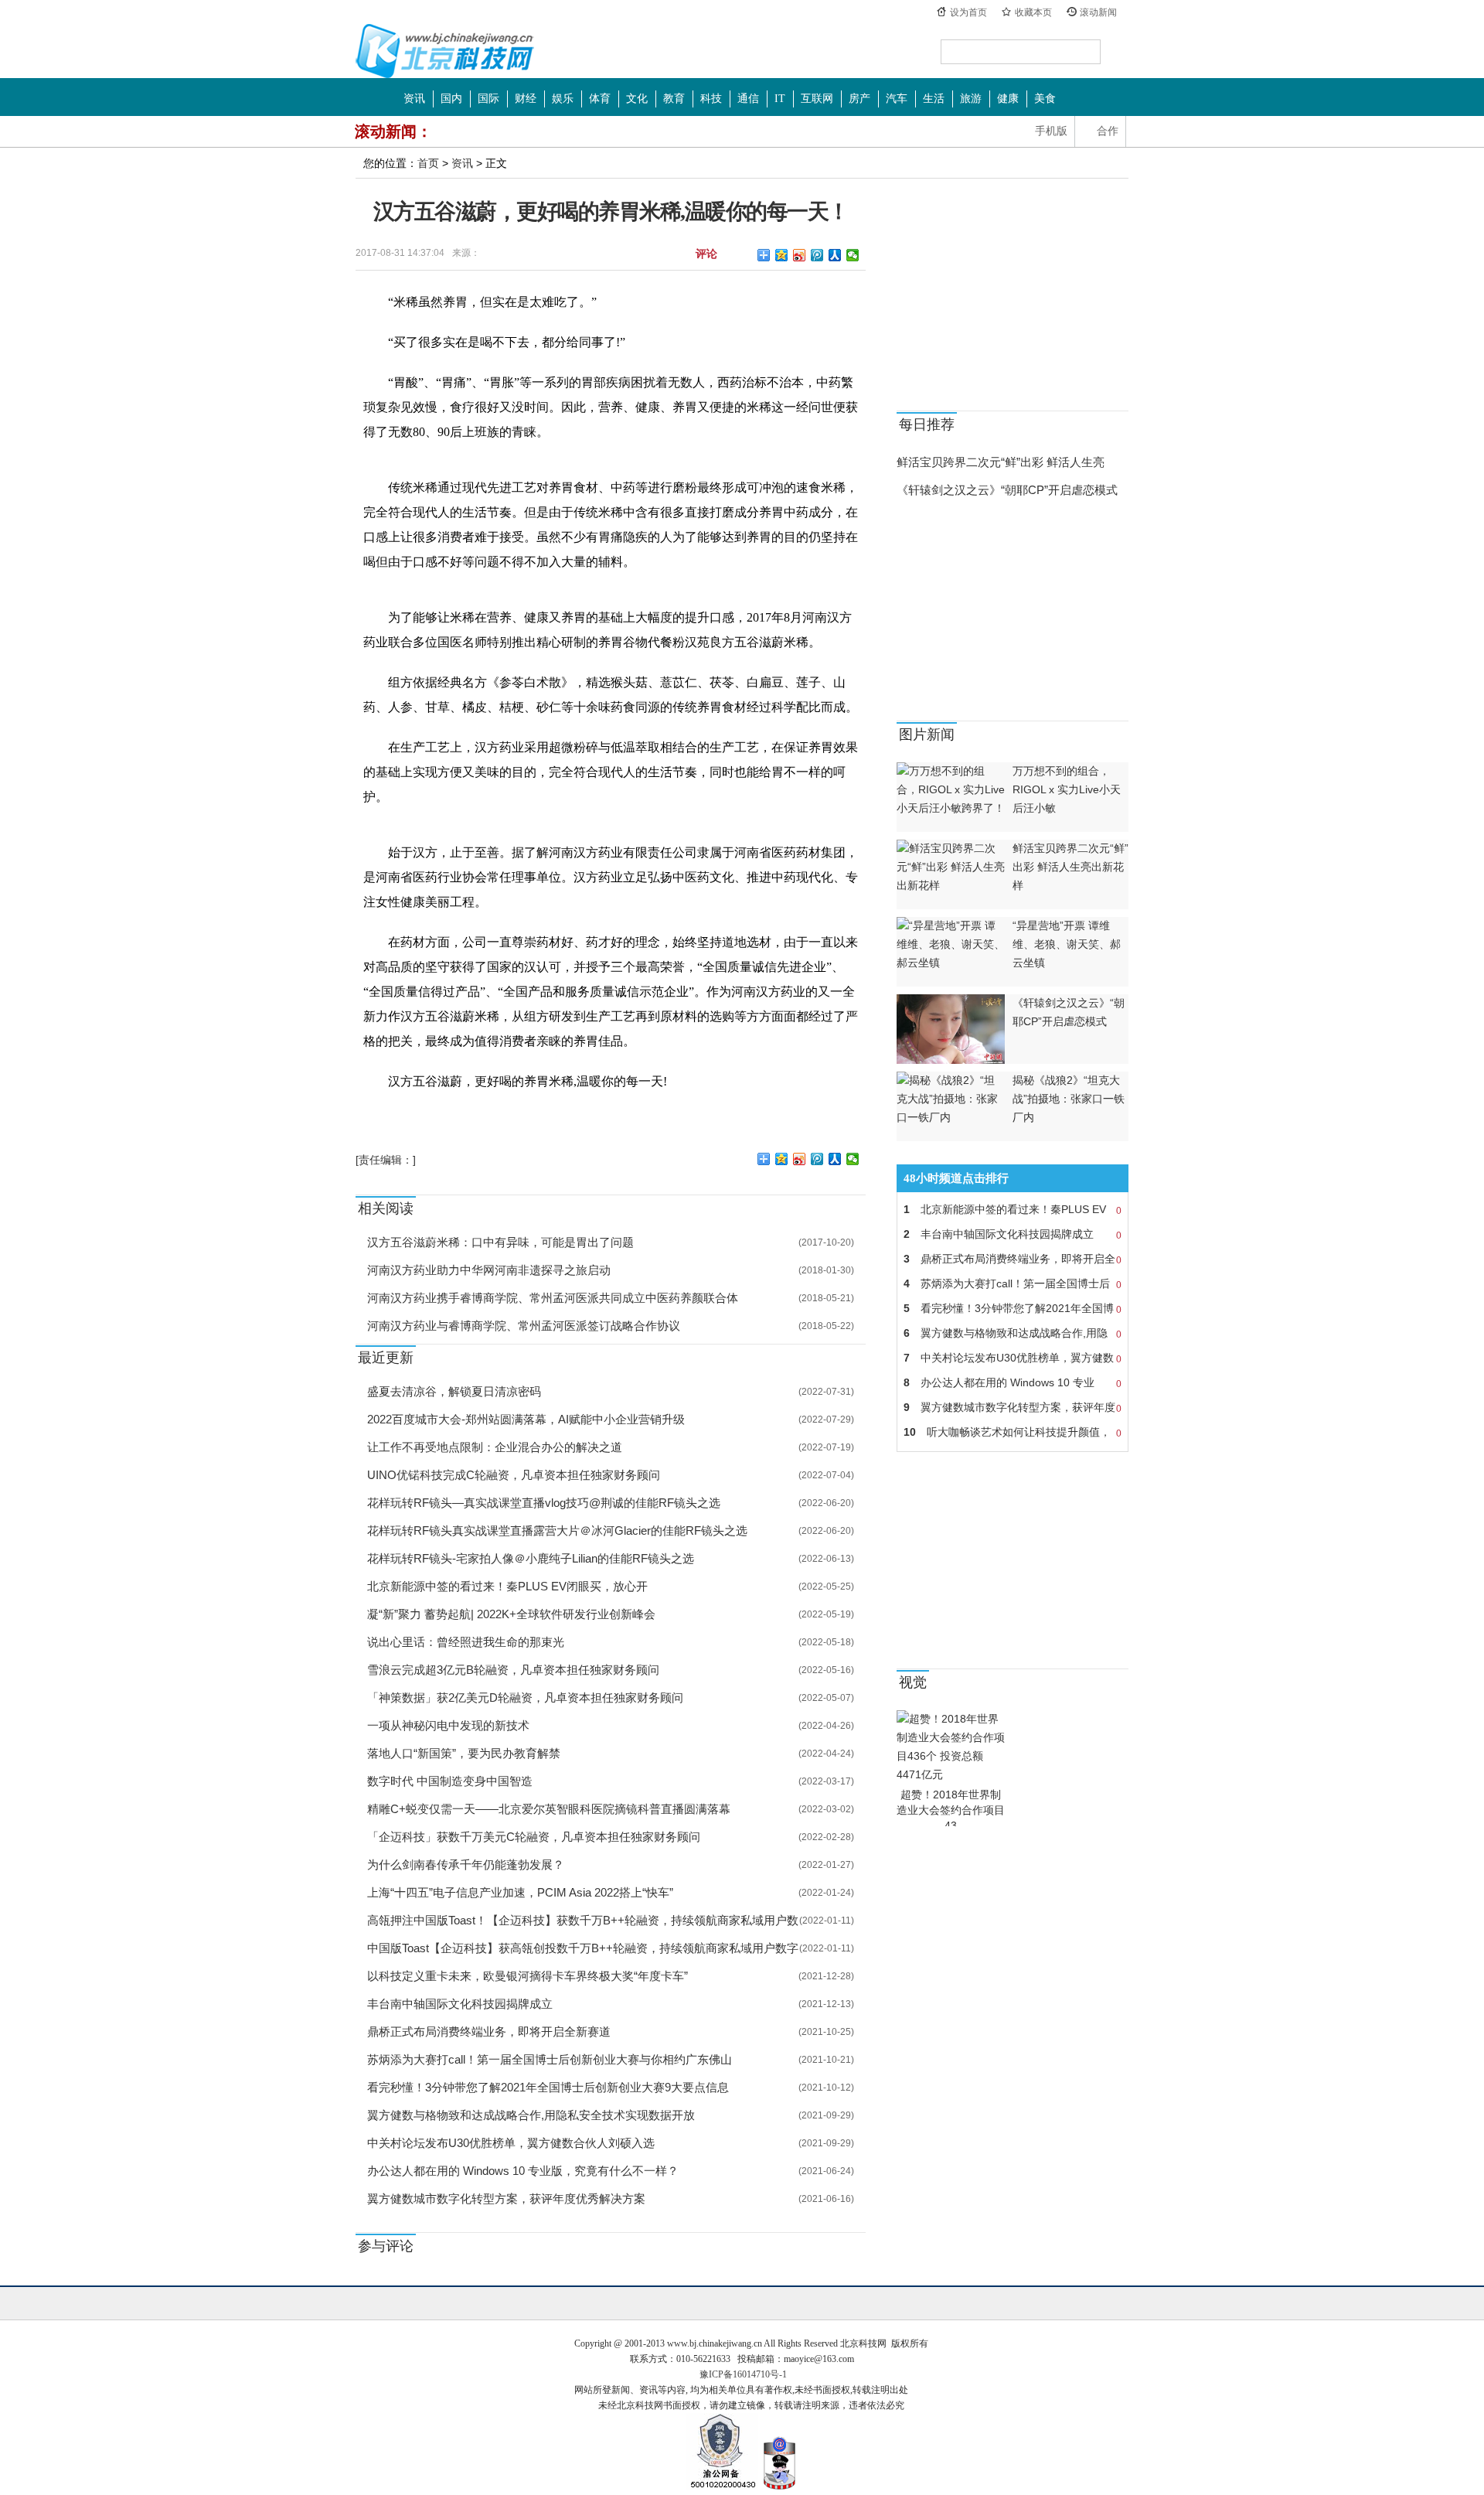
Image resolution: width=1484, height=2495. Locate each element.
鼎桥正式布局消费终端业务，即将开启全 (1013, 1259)
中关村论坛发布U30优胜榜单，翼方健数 (1013, 1358)
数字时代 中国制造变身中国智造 (450, 1781)
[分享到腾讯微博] (817, 255)
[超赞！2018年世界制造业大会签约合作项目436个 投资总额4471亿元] (951, 1774)
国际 (488, 99)
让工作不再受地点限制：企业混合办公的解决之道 (495, 1447)
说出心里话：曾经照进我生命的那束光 (466, 1642)
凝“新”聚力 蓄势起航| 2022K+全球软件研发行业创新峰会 (511, 1614)
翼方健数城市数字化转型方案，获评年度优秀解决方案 (506, 2198)
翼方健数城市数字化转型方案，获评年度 (1013, 1408)
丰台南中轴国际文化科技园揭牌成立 (460, 2004)
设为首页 (968, 12)
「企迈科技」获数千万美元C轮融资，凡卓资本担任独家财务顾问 (534, 1837)
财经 (526, 99)
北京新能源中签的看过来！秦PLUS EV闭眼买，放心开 (507, 1586)
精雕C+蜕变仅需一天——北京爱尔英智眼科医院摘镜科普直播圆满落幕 (549, 1809)
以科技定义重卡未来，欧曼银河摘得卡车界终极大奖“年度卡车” (528, 1976)
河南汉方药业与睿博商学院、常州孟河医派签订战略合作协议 (524, 1326)
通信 (748, 99)
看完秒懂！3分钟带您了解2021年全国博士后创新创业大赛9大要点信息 (548, 2087)
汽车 (897, 99)
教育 (674, 99)
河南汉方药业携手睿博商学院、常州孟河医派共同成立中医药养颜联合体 (553, 1298)
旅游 (971, 99)
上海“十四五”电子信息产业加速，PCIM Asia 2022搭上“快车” (520, 1892)
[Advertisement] (1013, 298)
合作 (1108, 131)
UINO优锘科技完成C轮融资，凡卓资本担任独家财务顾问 (514, 1475)
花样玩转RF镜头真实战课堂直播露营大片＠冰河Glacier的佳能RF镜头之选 (557, 1530)
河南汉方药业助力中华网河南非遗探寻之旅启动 (489, 1270)
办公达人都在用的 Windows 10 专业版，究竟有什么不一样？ (523, 2171)
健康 (1008, 99)
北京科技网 (445, 51)
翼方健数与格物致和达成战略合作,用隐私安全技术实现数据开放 (531, 2115)
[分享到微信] (853, 255)
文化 (637, 99)
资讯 (414, 99)
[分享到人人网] (835, 255)
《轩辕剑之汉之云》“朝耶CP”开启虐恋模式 (1007, 490)
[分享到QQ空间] (782, 255)
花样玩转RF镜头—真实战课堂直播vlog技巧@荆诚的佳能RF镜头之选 (544, 1503)
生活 (934, 99)
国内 (451, 99)
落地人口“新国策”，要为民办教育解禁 (464, 1753)
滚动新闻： (393, 131)
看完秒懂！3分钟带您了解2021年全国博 (1013, 1309)
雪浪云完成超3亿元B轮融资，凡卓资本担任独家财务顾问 (513, 1670)
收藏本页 (1033, 12)
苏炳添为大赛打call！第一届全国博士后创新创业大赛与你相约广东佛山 (550, 2059)
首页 (428, 163)
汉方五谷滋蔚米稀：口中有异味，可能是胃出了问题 (500, 1242)
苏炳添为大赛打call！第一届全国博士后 (1013, 1284)
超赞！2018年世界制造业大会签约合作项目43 (951, 1810)
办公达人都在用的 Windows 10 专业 (1013, 1383)
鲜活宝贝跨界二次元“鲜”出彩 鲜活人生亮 (1001, 462)
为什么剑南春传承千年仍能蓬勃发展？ (466, 1864)
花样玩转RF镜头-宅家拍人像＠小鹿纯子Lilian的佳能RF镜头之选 (531, 1558)
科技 (711, 99)
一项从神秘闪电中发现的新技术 (448, 1725)
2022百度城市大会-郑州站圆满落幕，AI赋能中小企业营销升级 (526, 1419)
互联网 (817, 99)
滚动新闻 (1098, 12)
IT (780, 99)
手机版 (1051, 131)
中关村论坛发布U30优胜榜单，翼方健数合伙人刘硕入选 (511, 2143)
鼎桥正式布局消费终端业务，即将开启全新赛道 (489, 2031)
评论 (706, 253)
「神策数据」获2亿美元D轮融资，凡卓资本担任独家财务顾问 (525, 1697)
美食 (1045, 99)
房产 (859, 99)
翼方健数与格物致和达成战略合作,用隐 (1013, 1333)
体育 (600, 99)
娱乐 (563, 99)
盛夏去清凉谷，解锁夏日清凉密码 (454, 1391)
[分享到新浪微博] (800, 255)
